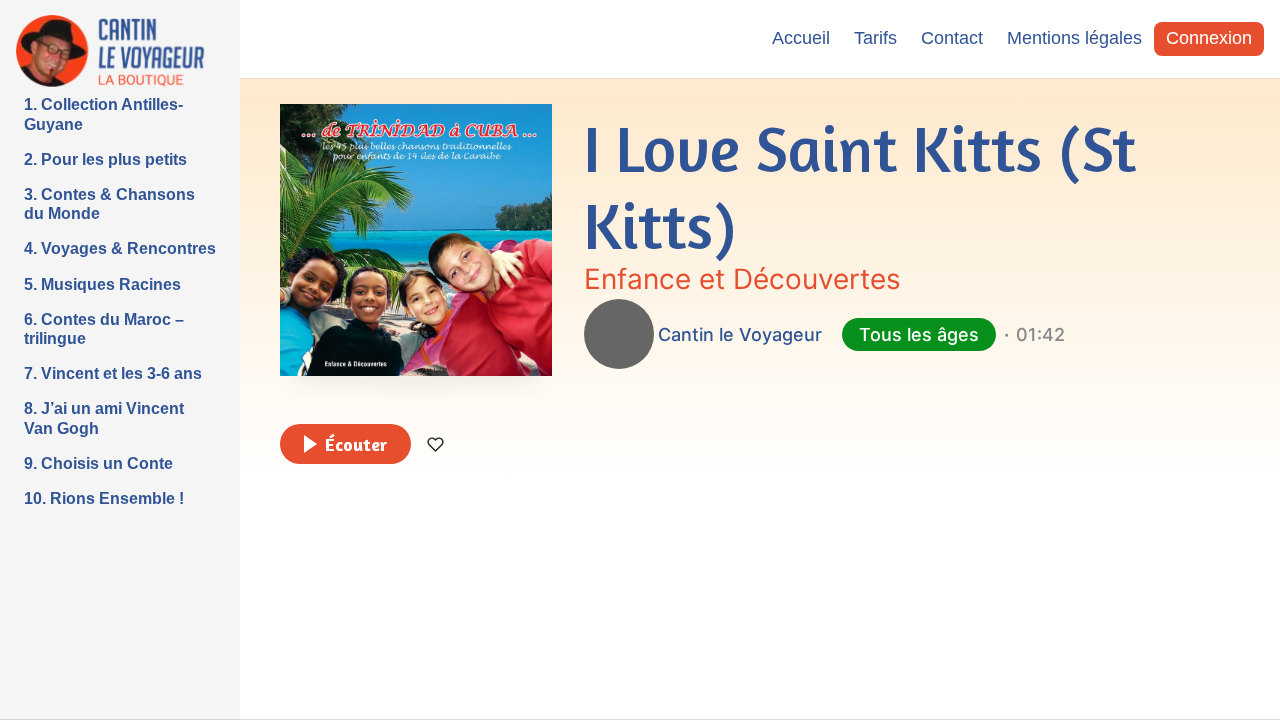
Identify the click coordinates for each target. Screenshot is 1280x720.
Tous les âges (919, 334)
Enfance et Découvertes (742, 279)
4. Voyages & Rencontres (120, 248)
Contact (952, 38)
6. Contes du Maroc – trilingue (104, 329)
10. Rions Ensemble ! (104, 498)
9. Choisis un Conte (98, 463)
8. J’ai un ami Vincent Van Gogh (104, 418)
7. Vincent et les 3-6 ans (113, 373)
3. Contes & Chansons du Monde (109, 204)
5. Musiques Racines (102, 284)
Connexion (1209, 38)
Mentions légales (1074, 38)
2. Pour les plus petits (105, 159)
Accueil (801, 38)
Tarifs (875, 38)
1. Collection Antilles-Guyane (103, 114)
